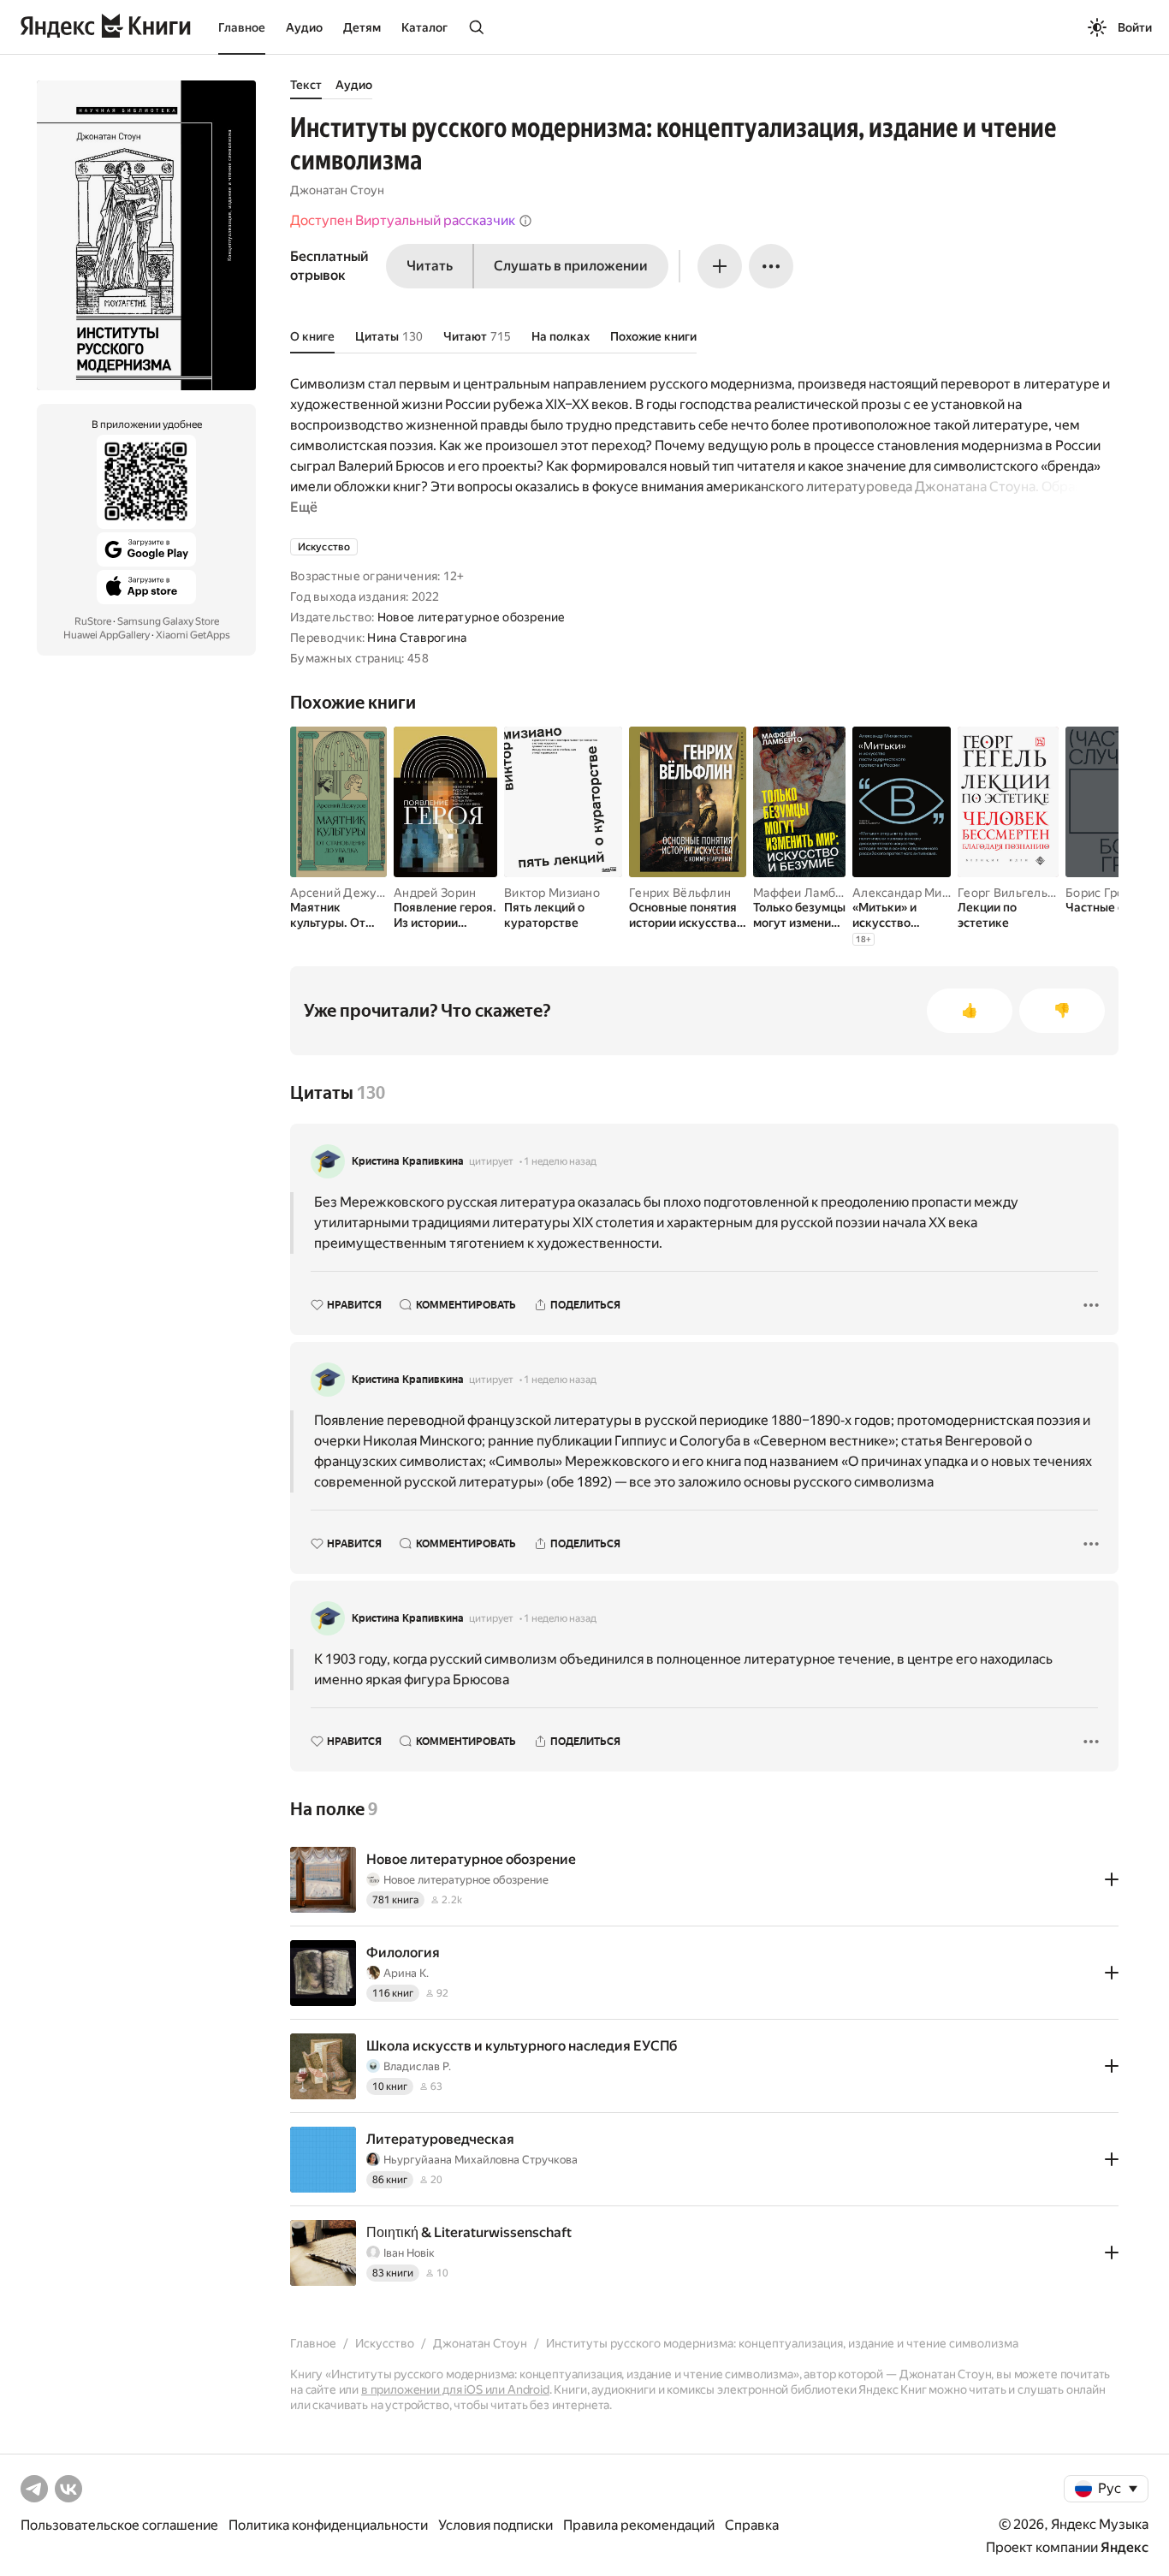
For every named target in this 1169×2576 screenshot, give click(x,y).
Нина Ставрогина (417, 638)
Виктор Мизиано (552, 893)
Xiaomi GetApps (193, 635)
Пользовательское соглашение (119, 2525)
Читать (430, 266)
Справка (752, 2525)
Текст (306, 85)
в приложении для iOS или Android (455, 2389)
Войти (1135, 27)
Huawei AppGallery (107, 635)
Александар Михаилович (925, 893)
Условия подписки (495, 2525)
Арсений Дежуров (344, 893)
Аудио (304, 27)
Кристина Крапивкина (408, 1161)
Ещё (304, 507)
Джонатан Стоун (337, 190)
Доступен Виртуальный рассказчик (403, 220)
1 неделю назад (560, 1161)
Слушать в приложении (571, 266)
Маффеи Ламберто (808, 893)
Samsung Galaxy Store (168, 621)
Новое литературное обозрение (472, 617)
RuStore (93, 621)
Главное (242, 27)
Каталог (424, 27)
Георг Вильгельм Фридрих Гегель (1055, 893)
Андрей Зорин (435, 893)
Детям (362, 27)
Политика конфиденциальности (328, 2525)
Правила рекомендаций (639, 2525)
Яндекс (1124, 2547)
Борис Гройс (1101, 893)
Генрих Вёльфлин (680, 893)
